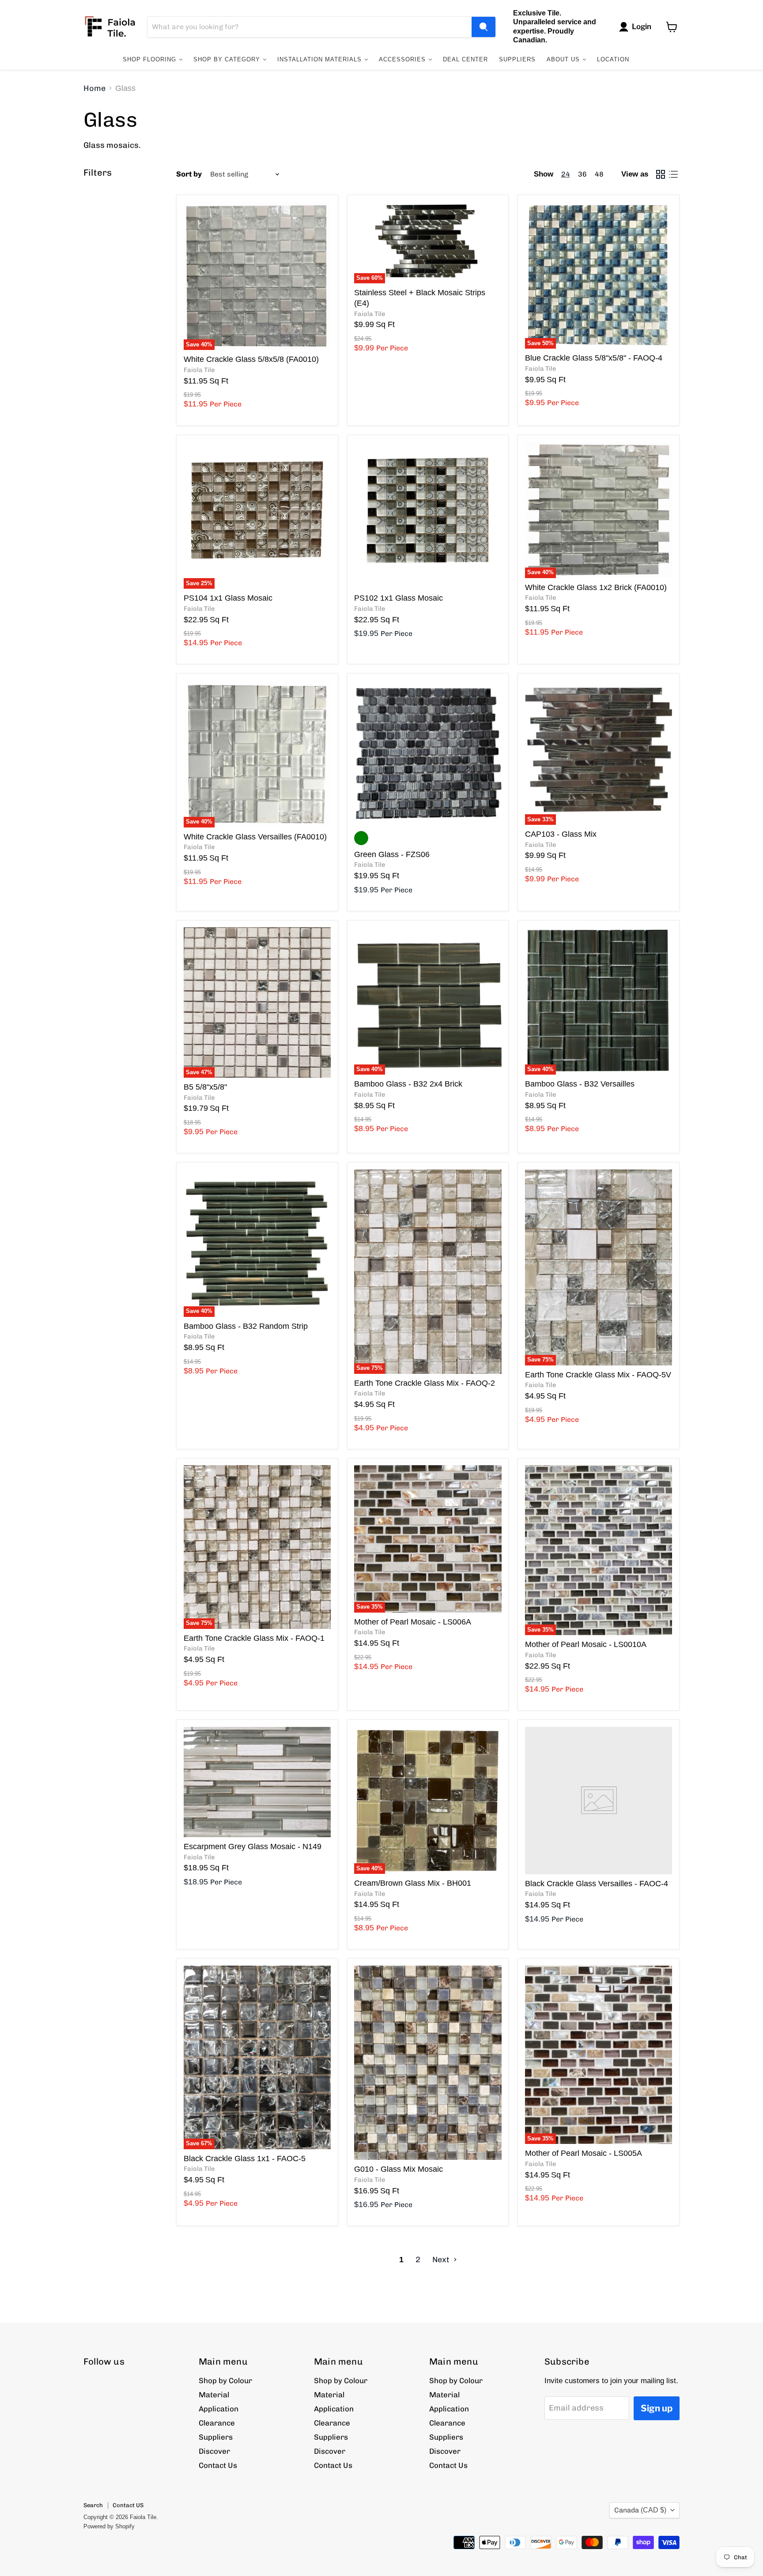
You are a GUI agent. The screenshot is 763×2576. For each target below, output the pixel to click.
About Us (564, 59)
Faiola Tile (199, 370)
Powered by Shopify (109, 2526)
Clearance (217, 2423)
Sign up (657, 2408)
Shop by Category (228, 59)
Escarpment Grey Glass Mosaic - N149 (253, 1846)
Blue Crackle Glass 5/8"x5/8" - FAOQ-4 (594, 358)
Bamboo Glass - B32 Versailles (580, 1084)
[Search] (483, 27)
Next (442, 2260)
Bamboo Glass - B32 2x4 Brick (408, 1084)
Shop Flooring (151, 59)
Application (219, 2409)
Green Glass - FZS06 (392, 854)
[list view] (673, 174)
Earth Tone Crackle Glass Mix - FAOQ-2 (425, 1383)
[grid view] (660, 174)
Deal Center (465, 59)
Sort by (189, 174)
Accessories (403, 59)
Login (642, 26)
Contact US (128, 2505)
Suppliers (517, 59)
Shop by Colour (225, 2380)
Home (94, 88)
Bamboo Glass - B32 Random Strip (246, 1326)
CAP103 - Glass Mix (561, 834)
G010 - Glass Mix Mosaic (398, 2169)
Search (93, 2505)
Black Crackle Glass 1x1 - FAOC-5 (245, 2159)
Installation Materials (321, 59)
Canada (640, 2510)
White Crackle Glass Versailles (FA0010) (255, 837)
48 (599, 174)
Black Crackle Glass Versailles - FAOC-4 (597, 1884)
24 (566, 174)
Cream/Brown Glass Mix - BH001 (413, 1883)
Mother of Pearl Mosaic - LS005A (584, 2153)
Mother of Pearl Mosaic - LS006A (413, 1622)
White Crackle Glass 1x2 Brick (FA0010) (596, 587)
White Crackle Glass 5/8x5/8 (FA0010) (251, 359)
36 (582, 174)
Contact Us (218, 2465)
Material (214, 2395)
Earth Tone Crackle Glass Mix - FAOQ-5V (598, 1375)
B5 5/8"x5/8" (205, 1087)
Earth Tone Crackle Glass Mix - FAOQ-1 (254, 1638)
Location (613, 59)
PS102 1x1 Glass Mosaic (398, 598)
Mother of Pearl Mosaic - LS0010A (586, 1644)
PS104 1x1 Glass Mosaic (228, 598)
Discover (214, 2451)
